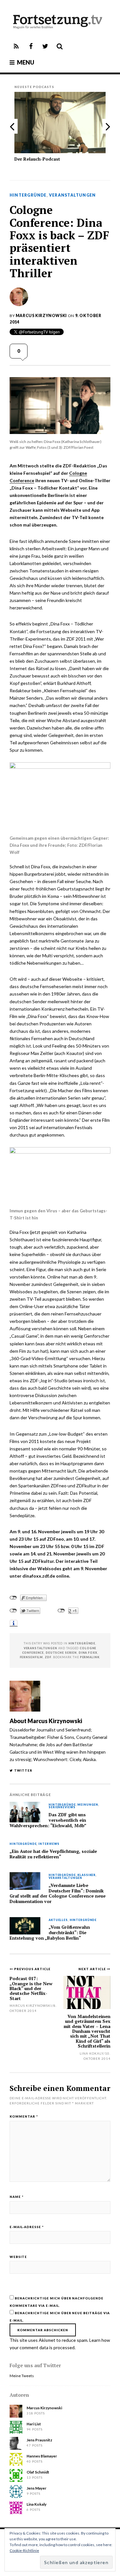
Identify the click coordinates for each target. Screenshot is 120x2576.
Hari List (34, 2424)
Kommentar (24, 2116)
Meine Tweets (22, 2376)
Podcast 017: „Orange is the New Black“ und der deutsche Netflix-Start (31, 1988)
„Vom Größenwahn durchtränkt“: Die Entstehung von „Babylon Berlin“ (50, 1932)
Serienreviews (62, 1807)
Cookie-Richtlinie (24, 2550)
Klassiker (87, 1875)
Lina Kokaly (92, 2053)
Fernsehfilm (32, 1657)
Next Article (93, 1969)
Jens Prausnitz (39, 2440)
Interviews (49, 1844)
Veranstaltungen (72, 195)
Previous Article (32, 1969)
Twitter (23, 1770)
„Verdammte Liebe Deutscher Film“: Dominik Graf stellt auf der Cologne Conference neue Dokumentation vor (58, 1893)
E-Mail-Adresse (27, 2227)
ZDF (48, 1657)
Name (17, 2197)
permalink (90, 1657)
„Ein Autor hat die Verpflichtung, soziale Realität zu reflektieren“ (53, 1854)
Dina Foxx (88, 1653)
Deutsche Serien (61, 1653)
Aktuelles (58, 1920)
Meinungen (88, 1805)
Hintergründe (28, 195)
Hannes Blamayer (42, 2456)
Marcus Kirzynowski (41, 316)
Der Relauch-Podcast (37, 159)
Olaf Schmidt (38, 2472)
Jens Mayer (36, 2488)
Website (18, 2257)
